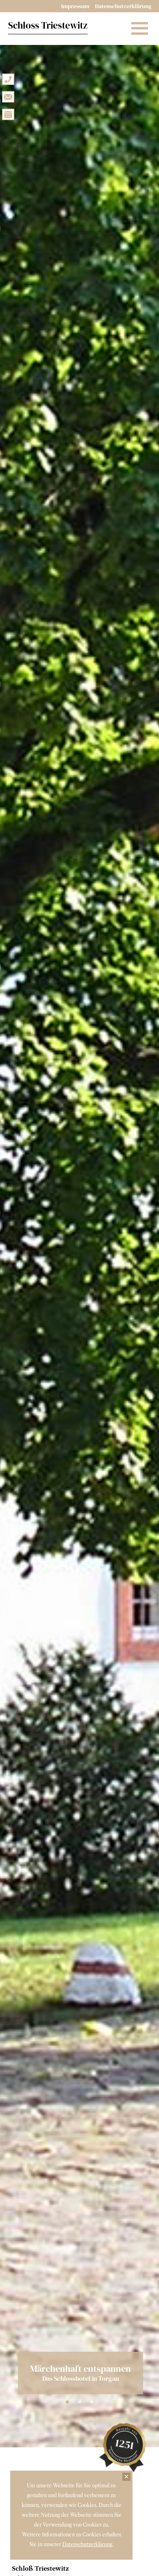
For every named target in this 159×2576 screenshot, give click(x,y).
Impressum (75, 6)
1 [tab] (67, 2402)
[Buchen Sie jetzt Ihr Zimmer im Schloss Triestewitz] (8, 114)
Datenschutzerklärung (123, 6)
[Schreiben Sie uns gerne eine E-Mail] (8, 96)
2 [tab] (79, 2402)
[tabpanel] (79, 1224)
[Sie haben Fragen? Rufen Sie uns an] (8, 79)
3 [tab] (92, 2402)
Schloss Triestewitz (48, 25)
